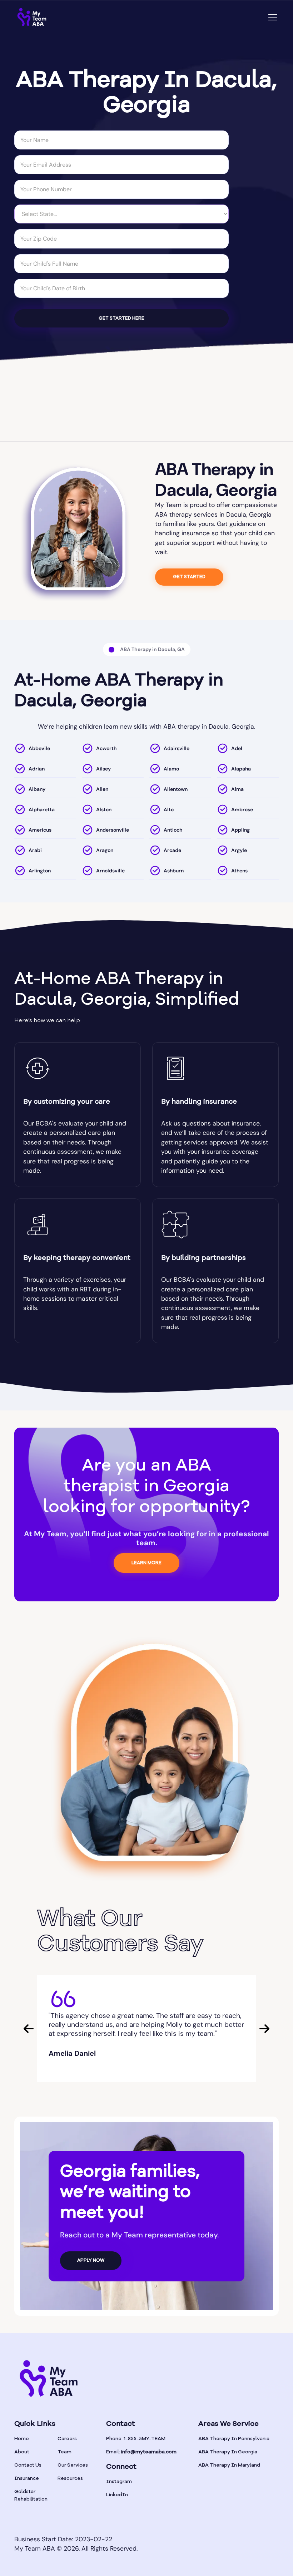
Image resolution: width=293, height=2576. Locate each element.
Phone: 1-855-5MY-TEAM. (136, 2439)
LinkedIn (117, 2495)
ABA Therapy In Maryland (229, 2465)
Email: (141, 2452)
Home (22, 2439)
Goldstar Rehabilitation (31, 2495)
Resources (70, 2478)
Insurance (27, 2478)
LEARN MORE (146, 1563)
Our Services (73, 2465)
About (22, 2452)
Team (64, 2452)
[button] (271, 17)
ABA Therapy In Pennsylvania (234, 2439)
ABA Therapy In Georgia (228, 2452)
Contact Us (28, 2465)
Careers (67, 2439)
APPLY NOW (91, 2260)
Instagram (119, 2482)
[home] (32, 17)
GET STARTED (189, 577)
